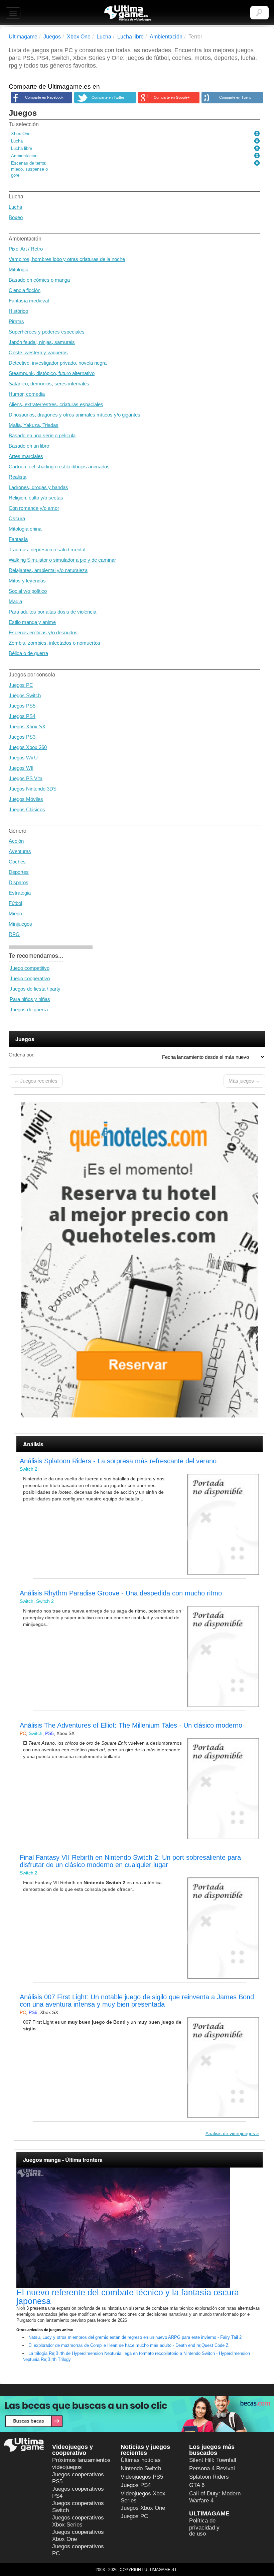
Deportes (19, 872)
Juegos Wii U (23, 758)
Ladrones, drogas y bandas (38, 487)
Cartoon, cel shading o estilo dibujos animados (59, 467)
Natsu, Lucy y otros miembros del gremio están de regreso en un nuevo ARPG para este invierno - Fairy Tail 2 (135, 2337)
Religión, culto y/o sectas (36, 498)
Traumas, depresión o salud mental (47, 549)
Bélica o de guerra (28, 653)
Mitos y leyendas (27, 581)
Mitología (19, 269)
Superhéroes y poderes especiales (47, 332)
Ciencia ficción (25, 290)
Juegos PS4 (22, 716)
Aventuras (20, 851)
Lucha (15, 207)
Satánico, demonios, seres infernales (49, 384)
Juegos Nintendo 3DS (33, 789)
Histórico (18, 311)
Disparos (19, 882)
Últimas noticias (141, 2460)
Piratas (16, 321)
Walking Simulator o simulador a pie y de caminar (62, 560)
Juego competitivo (30, 968)
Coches (17, 862)
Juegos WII (21, 768)
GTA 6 (197, 2485)
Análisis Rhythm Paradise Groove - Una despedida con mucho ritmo (121, 1593)
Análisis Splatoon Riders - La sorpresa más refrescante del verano (118, 1461)
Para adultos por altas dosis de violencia (52, 612)
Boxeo (16, 217)
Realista (18, 477)
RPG (14, 934)
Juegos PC (21, 685)
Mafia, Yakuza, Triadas (34, 425)
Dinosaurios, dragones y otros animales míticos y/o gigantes (75, 415)
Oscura (17, 518)
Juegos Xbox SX (27, 726)
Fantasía (18, 539)
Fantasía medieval (29, 301)
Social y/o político (28, 591)
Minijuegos (20, 924)
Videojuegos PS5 (142, 2477)
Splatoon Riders (209, 2477)
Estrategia (20, 893)
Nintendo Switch (141, 2468)
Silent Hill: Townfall (213, 2460)
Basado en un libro (29, 446)
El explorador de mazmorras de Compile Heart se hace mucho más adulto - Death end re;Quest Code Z (128, 2345)
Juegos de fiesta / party (35, 989)
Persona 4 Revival (212, 2468)
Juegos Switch (25, 695)
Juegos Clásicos (27, 809)
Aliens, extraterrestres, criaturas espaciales (56, 404)
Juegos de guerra (29, 1009)
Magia (15, 601)
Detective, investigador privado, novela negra (58, 363)
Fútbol (15, 903)
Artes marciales (26, 456)
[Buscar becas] (137, 2414)
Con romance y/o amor (34, 508)
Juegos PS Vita (26, 778)
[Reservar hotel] (140, 1260)
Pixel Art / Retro (26, 249)
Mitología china (25, 529)
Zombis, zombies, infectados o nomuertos (54, 643)
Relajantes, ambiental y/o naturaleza (48, 570)
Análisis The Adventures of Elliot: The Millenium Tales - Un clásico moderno (131, 1725)
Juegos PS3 (22, 737)
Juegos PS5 (22, 706)
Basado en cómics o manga (39, 280)
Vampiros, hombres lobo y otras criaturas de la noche (67, 259)
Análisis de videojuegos (230, 2133)
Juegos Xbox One (143, 2508)
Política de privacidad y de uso (204, 2527)
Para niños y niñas (30, 999)
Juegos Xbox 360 (28, 747)
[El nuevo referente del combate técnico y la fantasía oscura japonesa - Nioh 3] (140, 2228)
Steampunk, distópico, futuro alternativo (52, 373)
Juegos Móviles (26, 799)
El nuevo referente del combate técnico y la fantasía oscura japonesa (128, 2297)
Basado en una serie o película (42, 435)
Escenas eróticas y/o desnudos (43, 632)
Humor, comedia (27, 394)
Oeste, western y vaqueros (38, 352)
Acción (16, 841)
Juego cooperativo (30, 978)
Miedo (15, 913)
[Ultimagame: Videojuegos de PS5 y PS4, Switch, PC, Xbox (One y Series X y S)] (128, 13)
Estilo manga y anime (32, 622)
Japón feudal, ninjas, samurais (42, 342)
